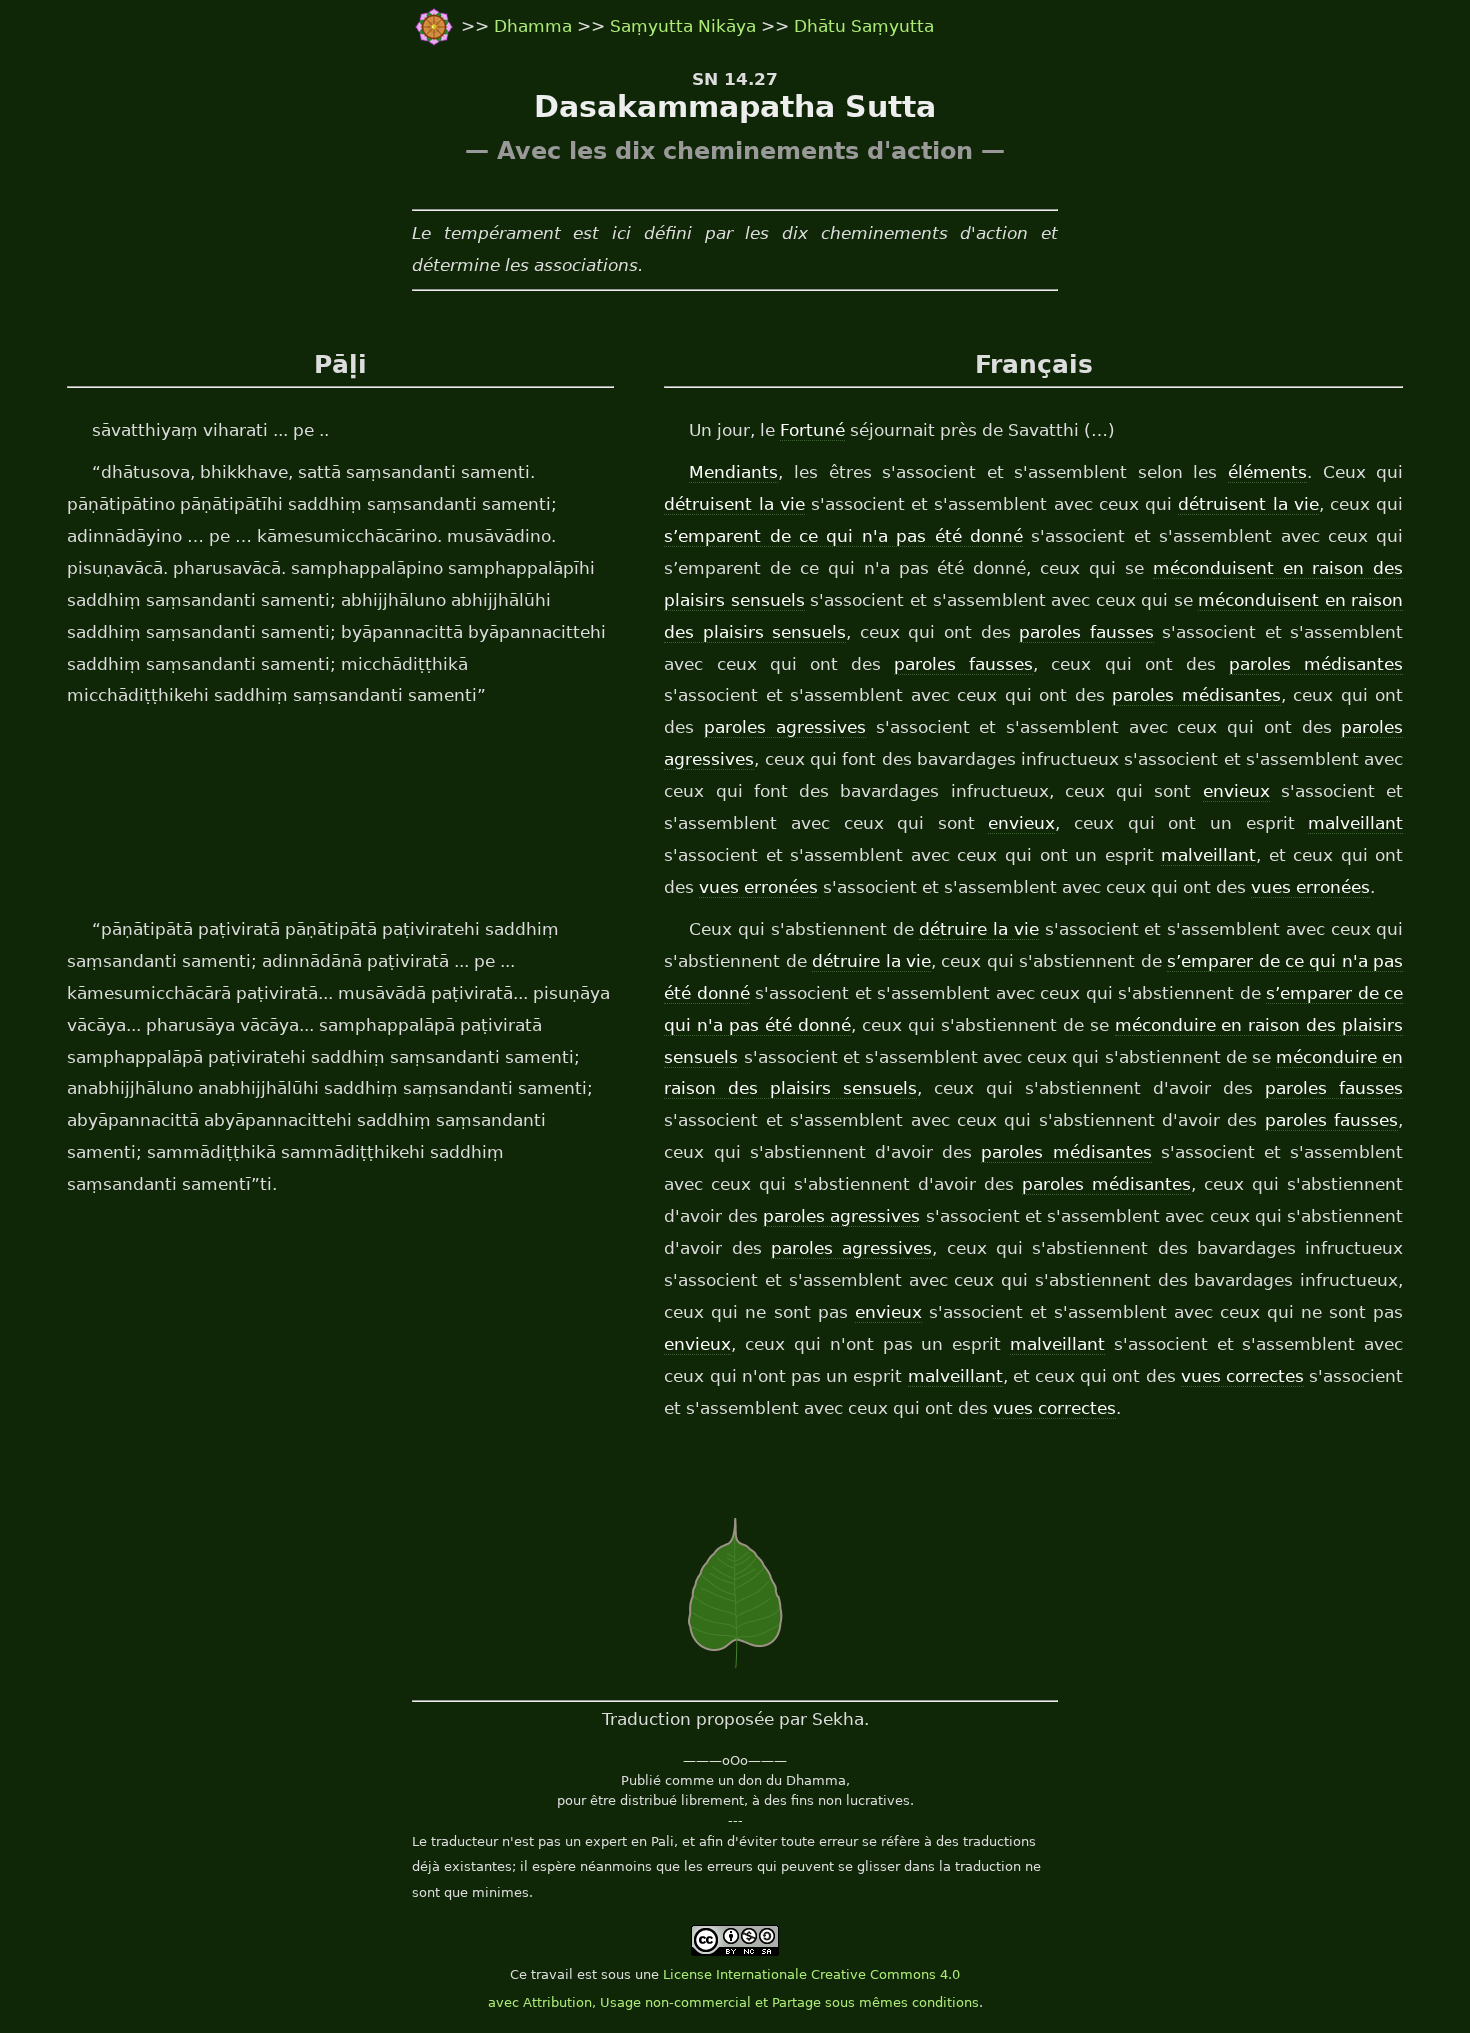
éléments (1267, 472)
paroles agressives (785, 727)
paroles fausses (1086, 632)
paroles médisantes (1316, 664)
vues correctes (1242, 1376)
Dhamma (535, 26)
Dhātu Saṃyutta (864, 26)
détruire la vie (978, 929)
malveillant (1355, 823)
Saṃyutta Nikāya (683, 26)
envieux (1236, 791)
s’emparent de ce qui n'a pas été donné (843, 536)
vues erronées (758, 887)
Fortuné (812, 430)
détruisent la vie (734, 504)
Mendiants (733, 472)
